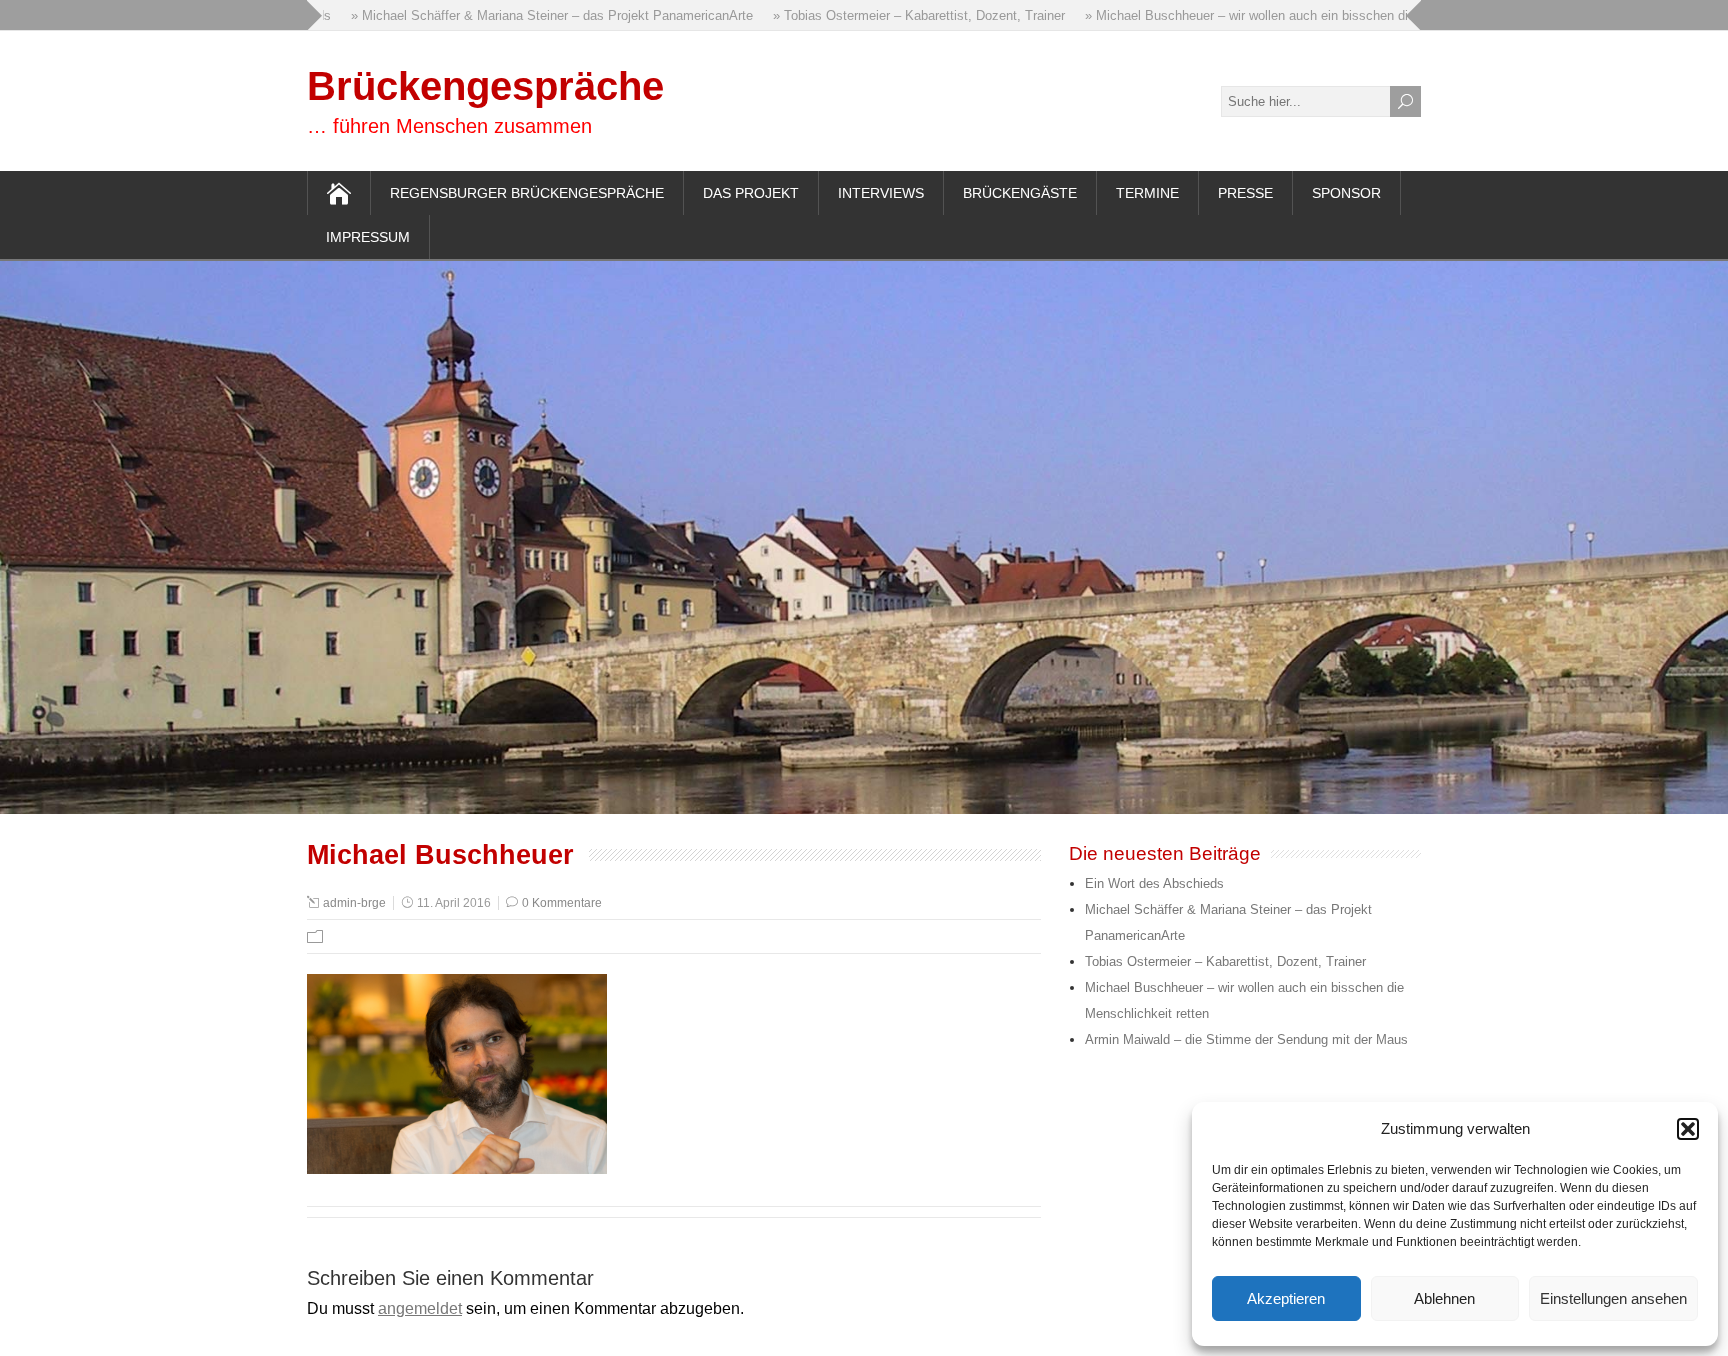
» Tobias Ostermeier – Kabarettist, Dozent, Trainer (896, 15)
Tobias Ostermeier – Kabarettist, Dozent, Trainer (1225, 961)
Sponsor (1346, 193)
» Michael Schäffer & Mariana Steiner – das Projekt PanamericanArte (529, 15)
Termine (1147, 193)
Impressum (368, 237)
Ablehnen (1444, 1298)
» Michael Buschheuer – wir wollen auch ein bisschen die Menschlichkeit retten (1291, 15)
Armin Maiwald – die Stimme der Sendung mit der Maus (1246, 1039)
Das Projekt (751, 193)
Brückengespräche (485, 86)
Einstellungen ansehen (1613, 1298)
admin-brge (354, 903)
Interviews (881, 193)
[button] (1688, 1129)
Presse (1245, 193)
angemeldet (420, 1308)
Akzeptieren (1286, 1298)
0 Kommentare (562, 903)
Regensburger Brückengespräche (527, 193)
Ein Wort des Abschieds (1154, 883)
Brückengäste (1020, 193)
